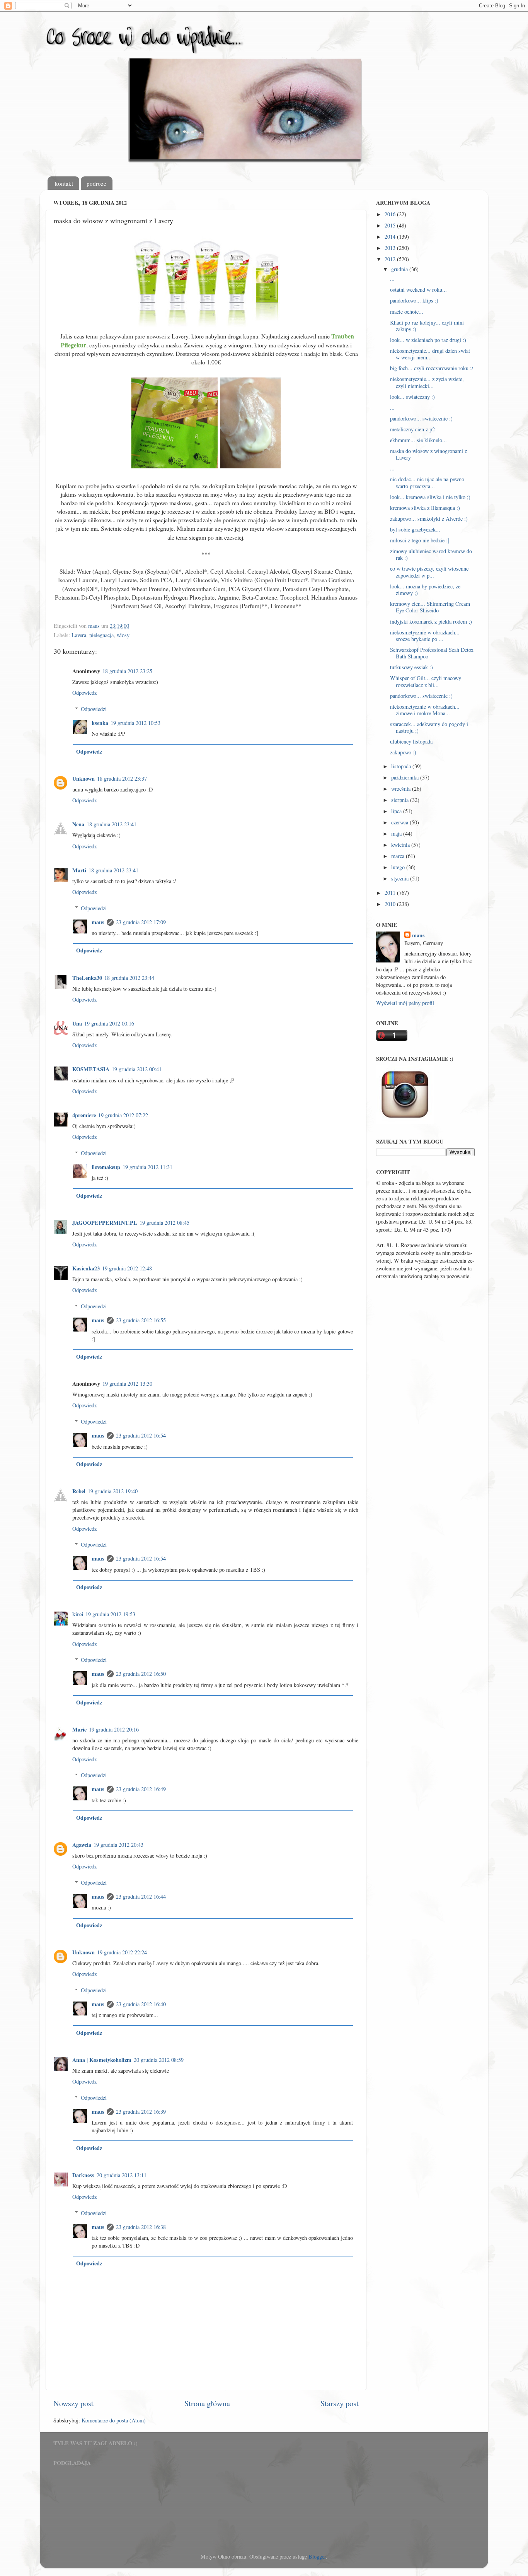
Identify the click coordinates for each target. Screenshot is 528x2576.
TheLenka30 (87, 978)
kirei (78, 1614)
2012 (391, 259)
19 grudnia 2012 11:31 (147, 1167)
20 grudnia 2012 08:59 (159, 2060)
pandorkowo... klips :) (414, 300)
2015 (391, 225)
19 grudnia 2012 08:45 (164, 1223)
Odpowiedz (84, 693)
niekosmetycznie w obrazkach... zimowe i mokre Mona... (425, 710)
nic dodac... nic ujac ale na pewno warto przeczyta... (427, 482)
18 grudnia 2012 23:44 (129, 978)
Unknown (83, 779)
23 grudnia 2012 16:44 (141, 1897)
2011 (391, 893)
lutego (399, 867)
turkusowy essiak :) (411, 667)
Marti (79, 870)
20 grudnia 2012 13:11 (122, 2175)
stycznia (401, 878)
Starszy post (340, 2403)
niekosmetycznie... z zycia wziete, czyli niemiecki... (427, 382)
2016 (391, 214)
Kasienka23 (86, 1268)
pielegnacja (101, 635)
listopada (402, 766)
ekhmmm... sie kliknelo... (418, 440)
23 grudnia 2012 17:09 (141, 922)
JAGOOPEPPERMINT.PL (105, 1223)
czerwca (400, 822)
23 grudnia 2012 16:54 (141, 1435)
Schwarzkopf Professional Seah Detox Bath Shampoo (432, 653)
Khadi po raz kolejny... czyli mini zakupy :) (427, 326)
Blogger (317, 2556)
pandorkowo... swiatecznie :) (421, 418)
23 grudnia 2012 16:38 (141, 2227)
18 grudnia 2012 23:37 (122, 779)
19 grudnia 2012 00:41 (137, 1069)
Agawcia (82, 1845)
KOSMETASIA (91, 1069)
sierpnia (401, 800)
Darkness (83, 2175)
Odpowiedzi (94, 709)
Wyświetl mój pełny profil (405, 1003)
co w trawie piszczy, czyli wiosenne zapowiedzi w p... (429, 572)
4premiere (84, 1115)
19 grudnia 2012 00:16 (109, 1023)
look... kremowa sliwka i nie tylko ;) (430, 497)
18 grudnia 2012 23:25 (127, 671)
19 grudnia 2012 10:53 (135, 723)
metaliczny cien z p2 (412, 429)
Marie (79, 1729)
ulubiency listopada (411, 741)
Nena (78, 824)
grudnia (400, 269)
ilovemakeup (106, 1167)
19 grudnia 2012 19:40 (113, 1491)
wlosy (123, 635)
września (402, 789)
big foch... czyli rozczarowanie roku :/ (432, 368)
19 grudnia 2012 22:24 (122, 1952)
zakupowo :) (403, 752)
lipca (397, 811)
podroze (96, 183)
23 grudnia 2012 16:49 (141, 1789)
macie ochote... (407, 312)
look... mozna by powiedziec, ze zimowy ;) (425, 590)
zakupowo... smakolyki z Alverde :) (429, 519)
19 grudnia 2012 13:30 (127, 1384)
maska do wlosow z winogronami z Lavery (428, 454)
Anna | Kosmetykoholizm (102, 2060)
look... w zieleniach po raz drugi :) (428, 340)
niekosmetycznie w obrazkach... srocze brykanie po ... (425, 636)
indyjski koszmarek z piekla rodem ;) (431, 621)
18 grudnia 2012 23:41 (112, 824)
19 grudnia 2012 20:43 (118, 1845)
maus (98, 922)
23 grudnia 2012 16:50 (141, 1674)
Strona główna (207, 2403)
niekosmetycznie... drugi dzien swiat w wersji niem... (430, 354)
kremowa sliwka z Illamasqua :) (425, 508)
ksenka (100, 723)
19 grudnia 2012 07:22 (123, 1115)
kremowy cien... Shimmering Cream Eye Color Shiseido (430, 607)
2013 (391, 248)
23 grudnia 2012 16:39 (141, 2112)
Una (77, 1023)
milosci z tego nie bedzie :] (420, 540)
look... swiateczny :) (412, 397)
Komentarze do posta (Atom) (114, 2420)
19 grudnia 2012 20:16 (114, 1729)
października (406, 777)
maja (397, 833)
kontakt (64, 183)
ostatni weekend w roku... (418, 290)
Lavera (79, 635)
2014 (391, 237)
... (392, 279)
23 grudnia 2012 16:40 (141, 2004)
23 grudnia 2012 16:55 (141, 1320)
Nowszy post (73, 2403)
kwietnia (401, 845)
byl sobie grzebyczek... (415, 529)
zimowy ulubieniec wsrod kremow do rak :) (431, 554)
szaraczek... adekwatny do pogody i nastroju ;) (429, 727)
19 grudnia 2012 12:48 (127, 1268)
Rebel (79, 1491)
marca (399, 856)
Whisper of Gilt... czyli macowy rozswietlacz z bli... (426, 681)
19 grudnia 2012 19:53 (110, 1614)
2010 (391, 904)
